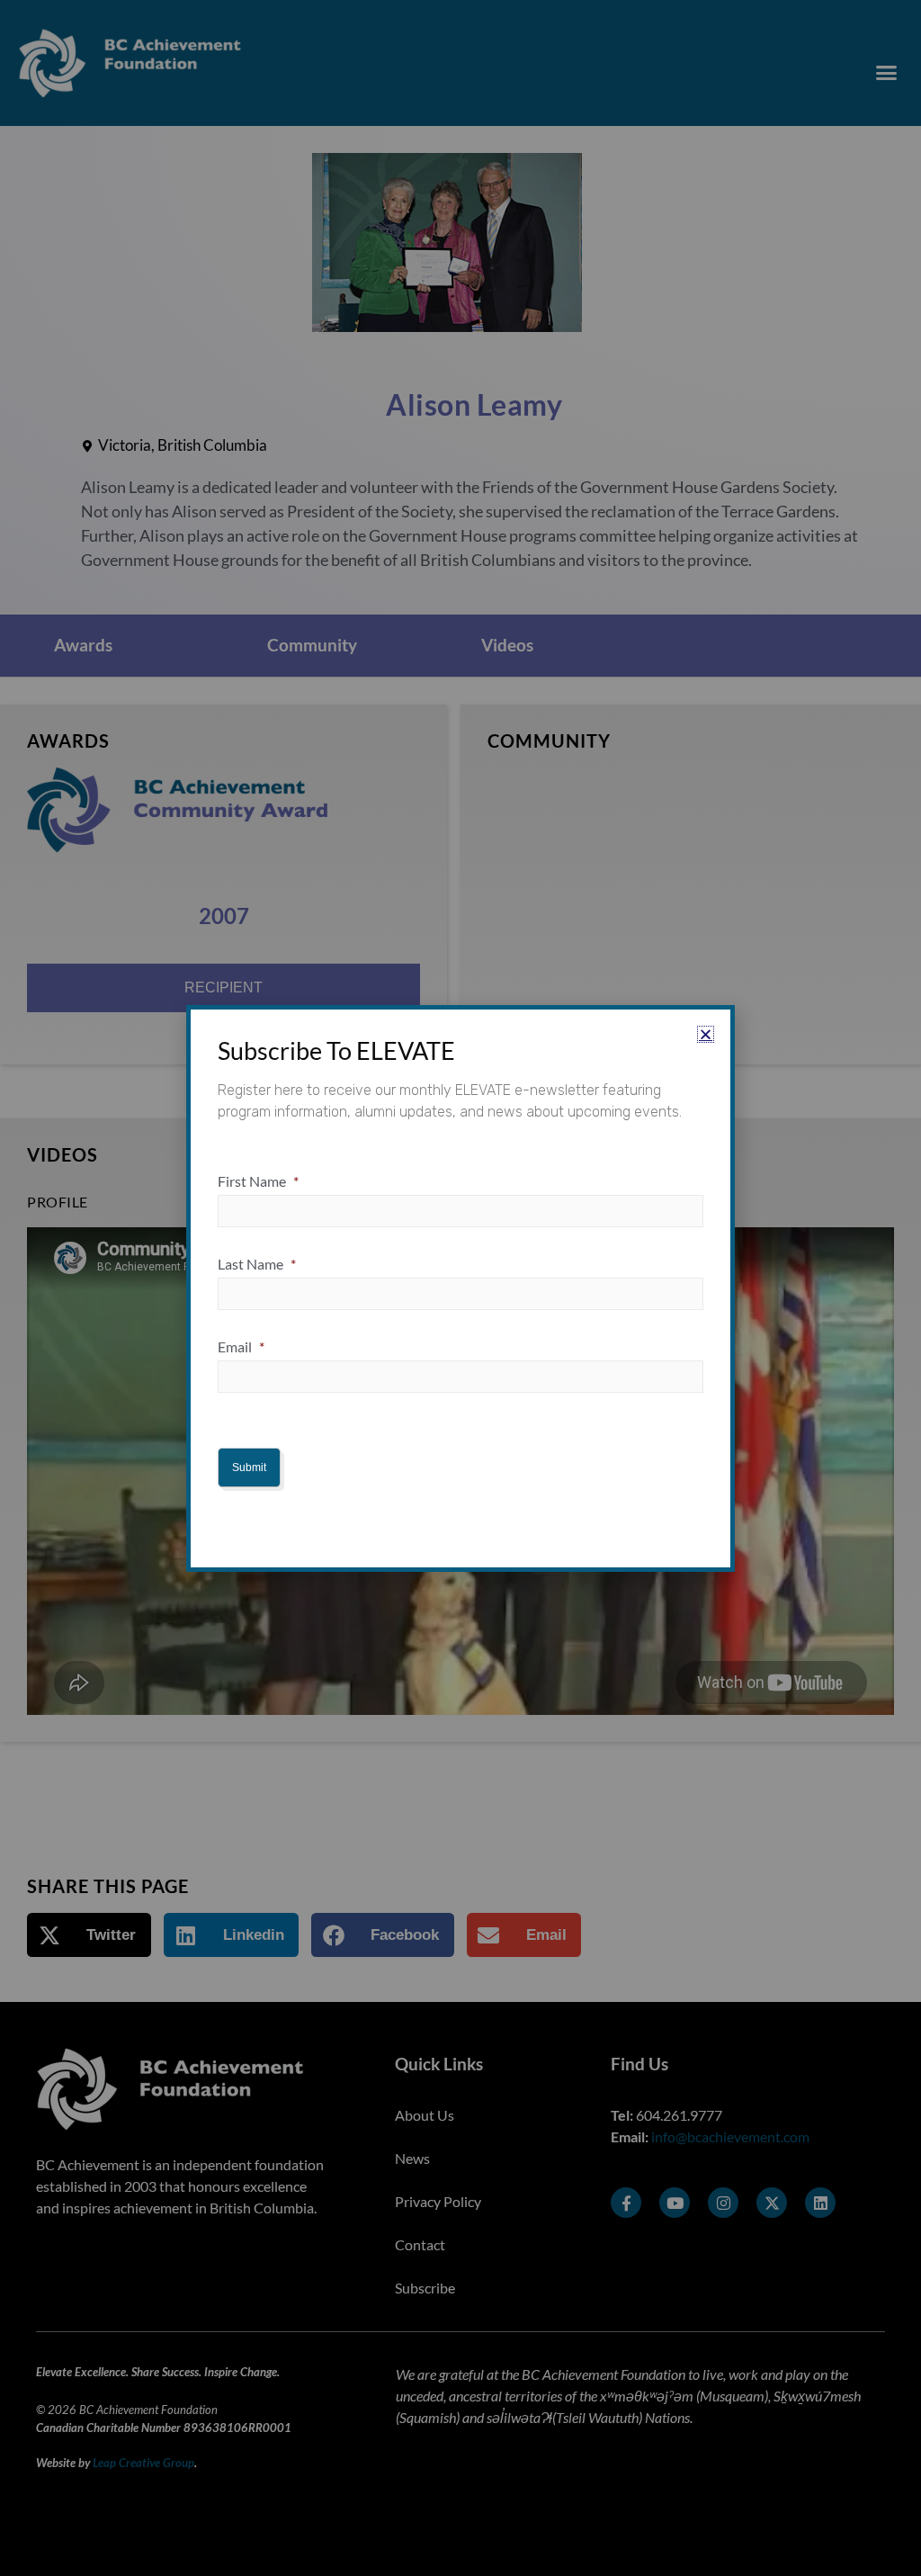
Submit (249, 1468)
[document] (460, 1288)
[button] (706, 1034)
